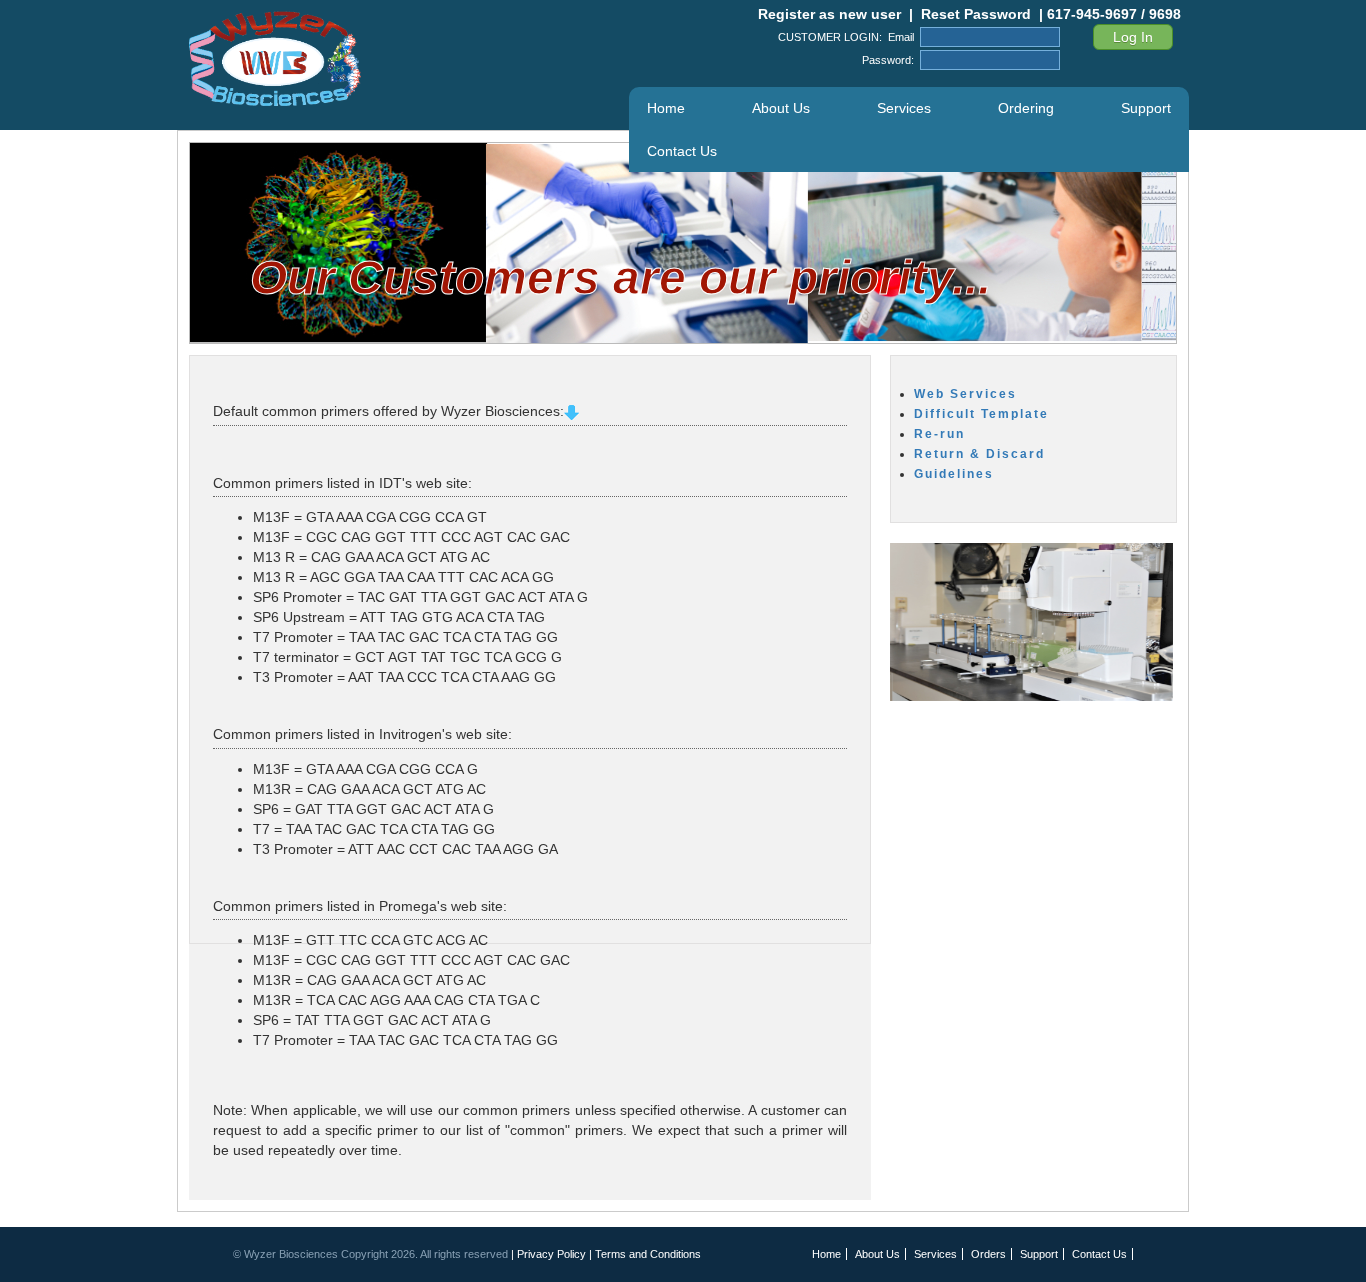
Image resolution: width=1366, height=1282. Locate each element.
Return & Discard (979, 454)
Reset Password (976, 14)
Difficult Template (981, 414)
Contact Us (682, 151)
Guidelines (954, 474)
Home (666, 108)
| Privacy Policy (550, 1254)
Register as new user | (831, 14)
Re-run (939, 434)
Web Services (965, 394)
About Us (781, 108)
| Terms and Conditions (645, 1254)
